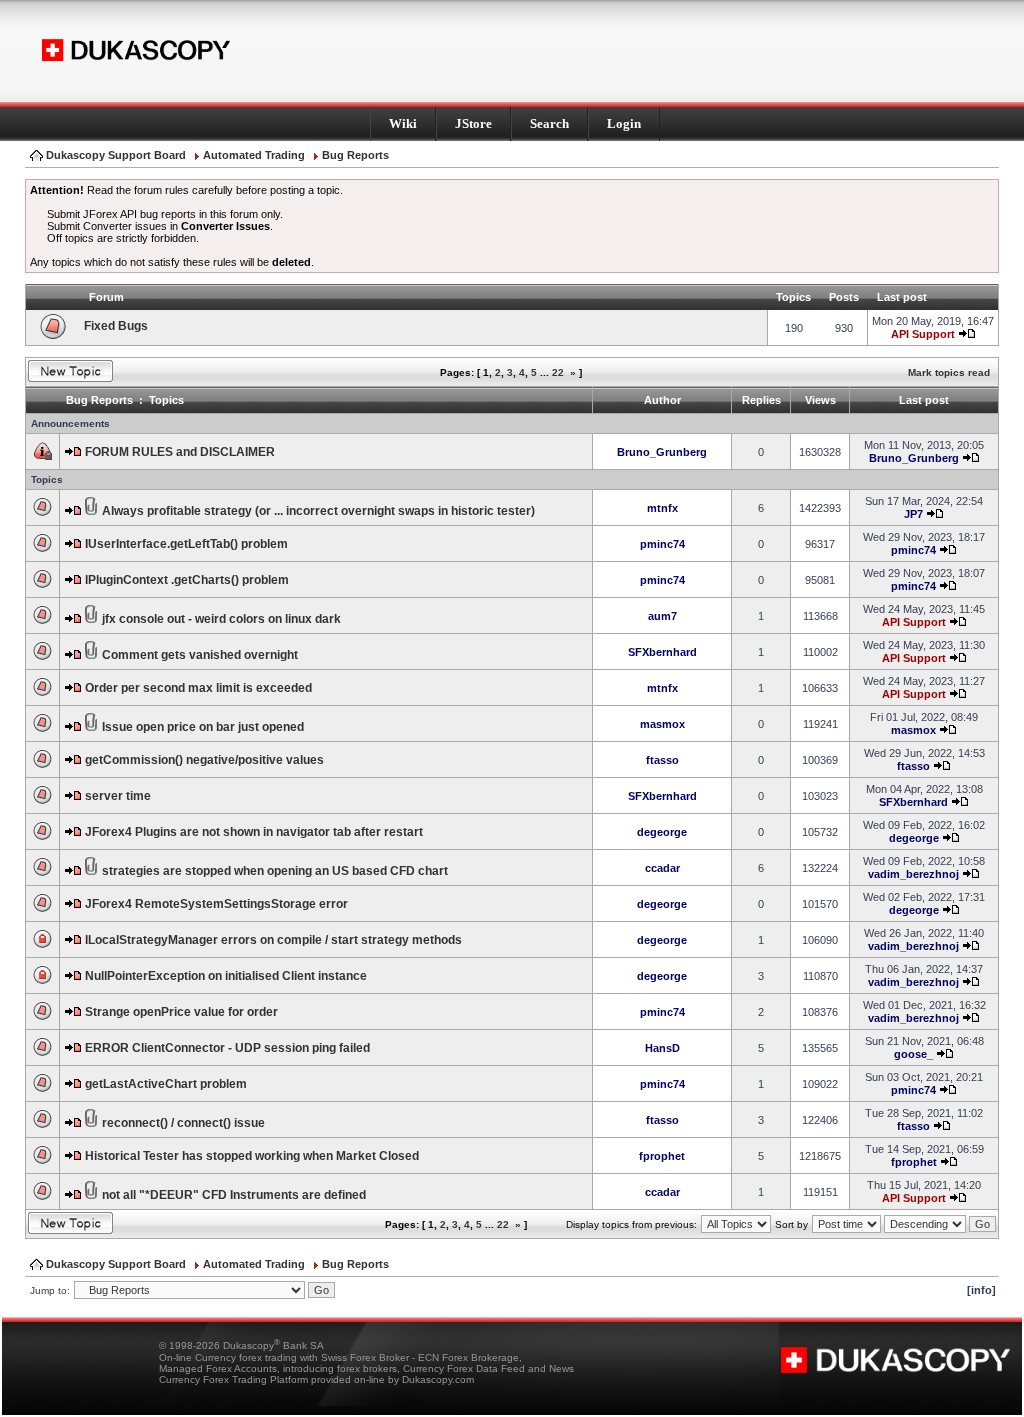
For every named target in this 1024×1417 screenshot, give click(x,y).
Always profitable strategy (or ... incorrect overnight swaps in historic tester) (318, 511)
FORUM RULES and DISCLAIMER (180, 452)
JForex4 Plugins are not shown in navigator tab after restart (254, 832)
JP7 (913, 514)
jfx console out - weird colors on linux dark (221, 619)
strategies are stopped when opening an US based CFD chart (275, 871)
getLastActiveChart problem (166, 1084)
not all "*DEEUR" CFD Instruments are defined (234, 1195)
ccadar (662, 868)
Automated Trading (254, 155)
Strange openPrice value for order (181, 1012)
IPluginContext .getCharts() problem (187, 580)
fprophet (662, 1156)
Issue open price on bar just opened (203, 727)
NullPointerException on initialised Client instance (226, 976)
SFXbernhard (662, 652)
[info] (981, 1290)
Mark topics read (949, 372)
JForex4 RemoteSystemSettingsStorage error (216, 904)
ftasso (662, 760)
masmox (662, 724)
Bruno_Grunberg (662, 452)
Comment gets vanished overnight (200, 655)
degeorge (662, 832)
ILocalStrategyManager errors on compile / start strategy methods (273, 940)
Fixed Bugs (116, 326)
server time (118, 796)
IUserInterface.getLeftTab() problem (186, 544)
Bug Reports (355, 155)
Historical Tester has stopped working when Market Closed (252, 1156)
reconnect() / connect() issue (183, 1123)
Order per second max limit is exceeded (198, 688)
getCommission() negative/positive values (204, 760)
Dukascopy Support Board (116, 155)
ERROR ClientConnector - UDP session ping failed (227, 1048)
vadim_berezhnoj (913, 874)
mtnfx (662, 508)
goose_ (913, 1054)
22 (558, 372)
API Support (923, 334)
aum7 (662, 616)
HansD (662, 1048)
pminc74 (662, 544)
